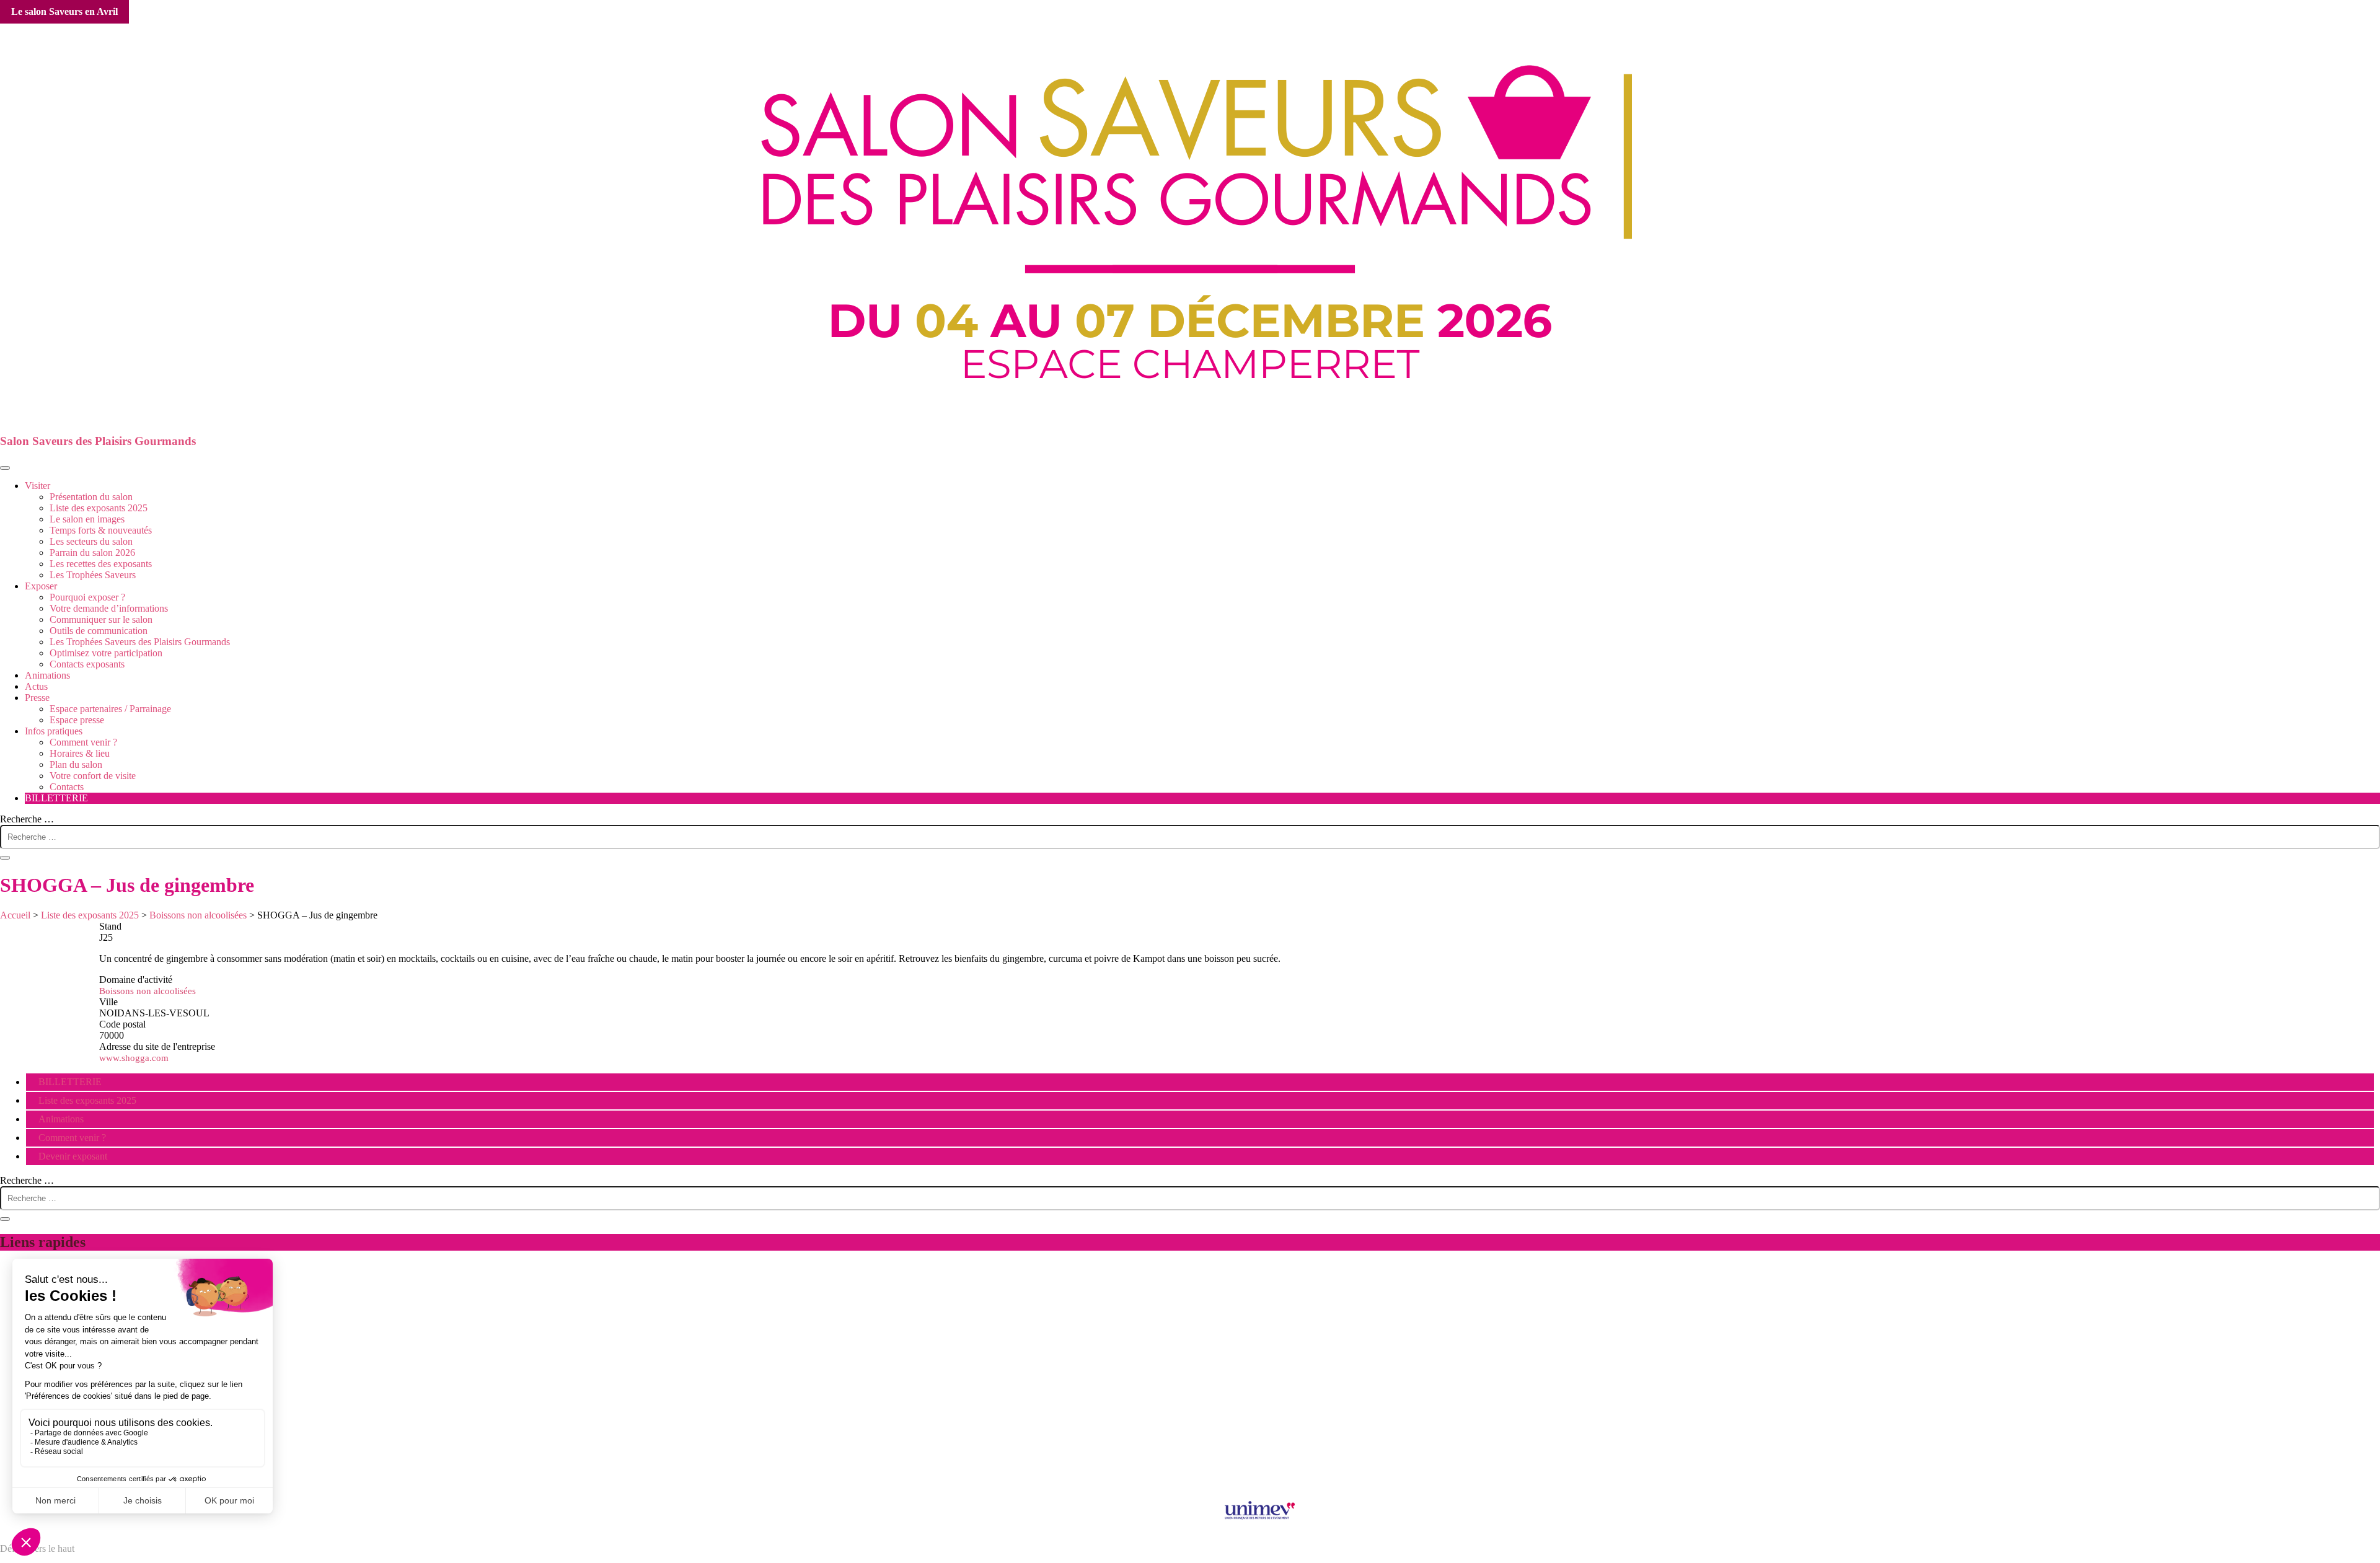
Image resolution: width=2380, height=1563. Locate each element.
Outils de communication (99, 631)
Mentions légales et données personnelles (1190, 1411)
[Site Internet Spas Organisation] (1190, 1473)
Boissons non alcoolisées (148, 991)
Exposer (41, 586)
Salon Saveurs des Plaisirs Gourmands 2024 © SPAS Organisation (1190, 1484)
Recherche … (27, 819)
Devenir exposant (73, 1156)
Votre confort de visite (93, 776)
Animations (47, 675)
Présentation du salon (91, 497)
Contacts (67, 787)
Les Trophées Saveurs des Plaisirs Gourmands (140, 642)
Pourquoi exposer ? (87, 597)
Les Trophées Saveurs (93, 575)
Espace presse (77, 720)
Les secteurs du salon (91, 541)
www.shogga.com (134, 1058)
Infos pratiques (54, 731)
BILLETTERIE (56, 798)
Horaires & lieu (80, 753)
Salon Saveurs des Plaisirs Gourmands (98, 441)
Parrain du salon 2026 (92, 553)
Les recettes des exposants (101, 564)
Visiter (37, 486)
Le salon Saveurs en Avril (64, 11)
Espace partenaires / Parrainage (110, 709)
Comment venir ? (83, 742)
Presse (37, 698)
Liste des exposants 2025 (99, 508)
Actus (36, 686)
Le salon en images (87, 519)
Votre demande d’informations (109, 608)
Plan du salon (76, 764)
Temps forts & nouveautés (101, 530)
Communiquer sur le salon (101, 619)
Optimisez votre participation (106, 653)
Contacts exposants (87, 664)
